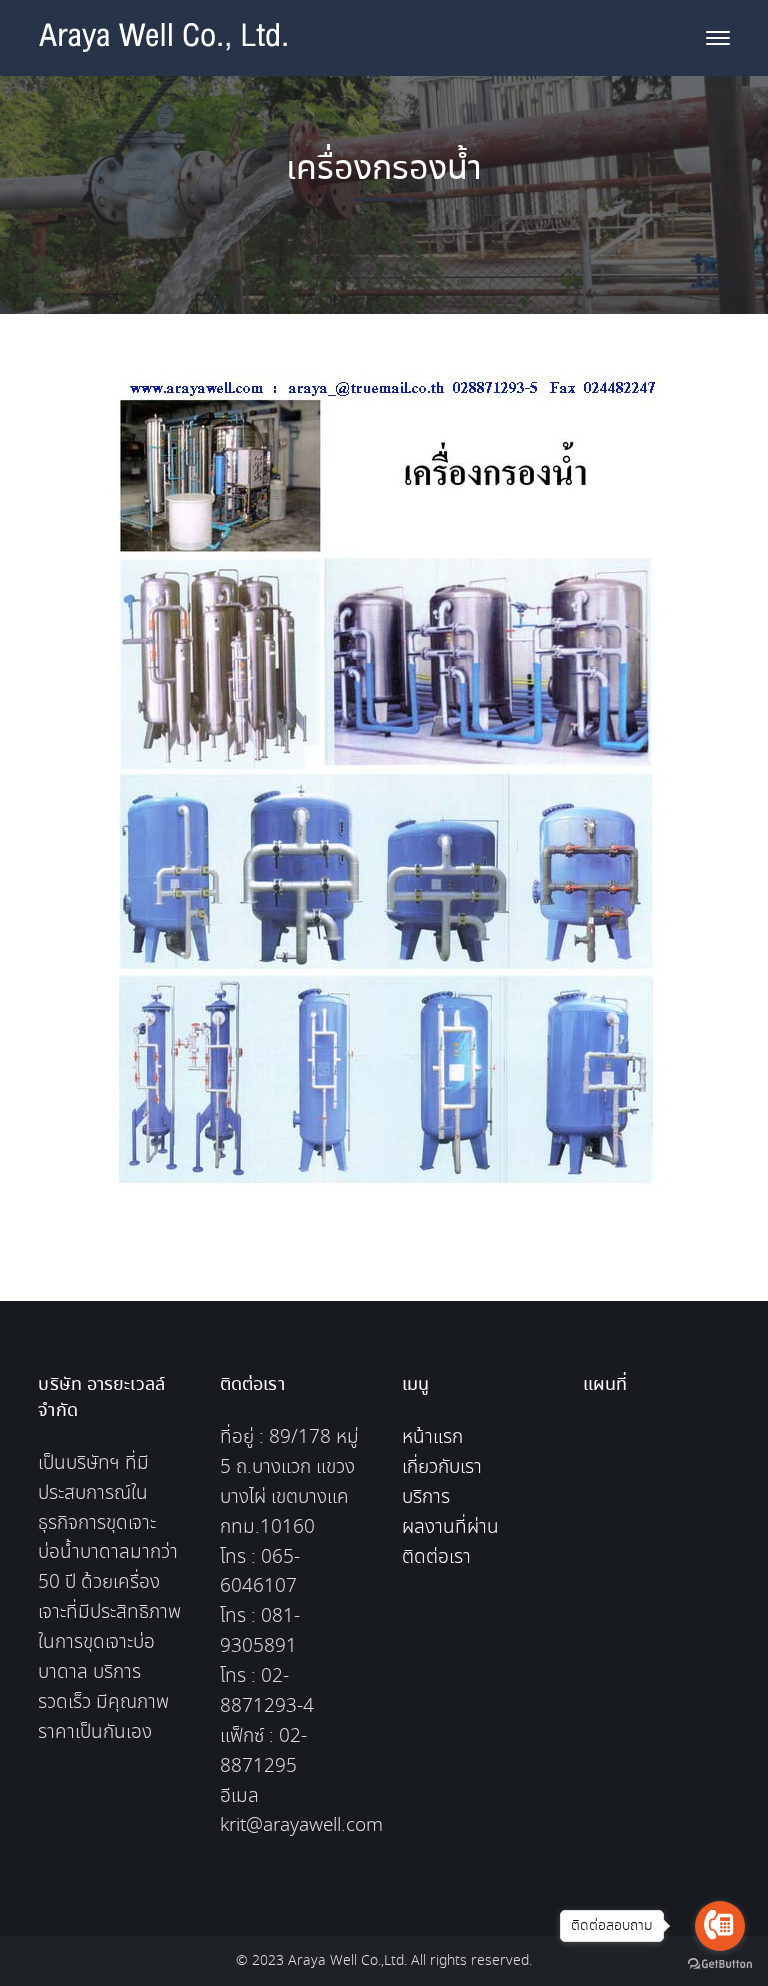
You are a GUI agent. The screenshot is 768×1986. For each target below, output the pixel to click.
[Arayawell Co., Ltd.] (163, 51)
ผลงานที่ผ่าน (450, 1527)
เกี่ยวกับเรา (442, 1467)
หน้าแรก (432, 1437)
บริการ (426, 1497)
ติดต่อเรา (436, 1557)
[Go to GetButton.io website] (720, 1965)
